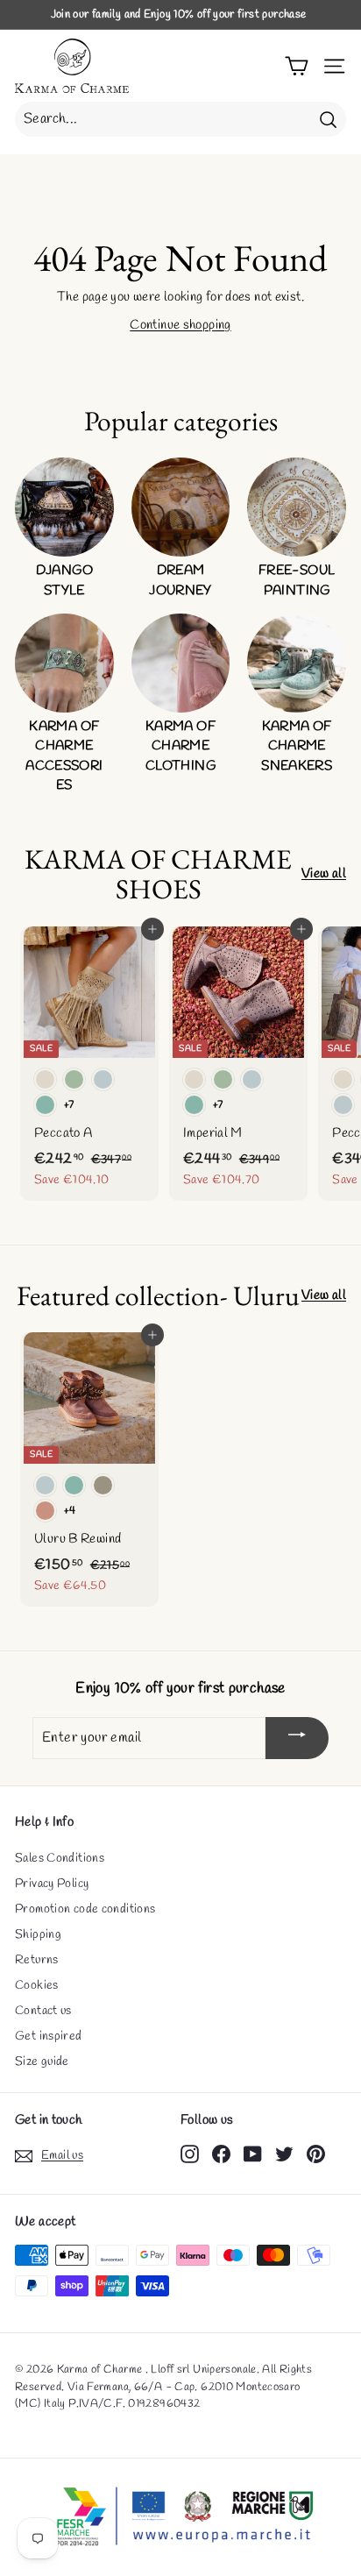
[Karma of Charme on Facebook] (221, 2153)
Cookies (37, 1986)
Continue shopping (180, 325)
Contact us (43, 2011)
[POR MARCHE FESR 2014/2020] (180, 2517)
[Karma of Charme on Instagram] (190, 2153)
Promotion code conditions (85, 1909)
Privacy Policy (52, 1884)
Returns (37, 1960)
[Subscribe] (297, 1738)
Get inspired (49, 2037)
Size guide (42, 2062)
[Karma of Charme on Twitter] (284, 2153)
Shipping (38, 1935)
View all (324, 874)
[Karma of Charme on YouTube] (253, 2153)
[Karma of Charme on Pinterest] (316, 2153)
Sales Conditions (60, 1859)
